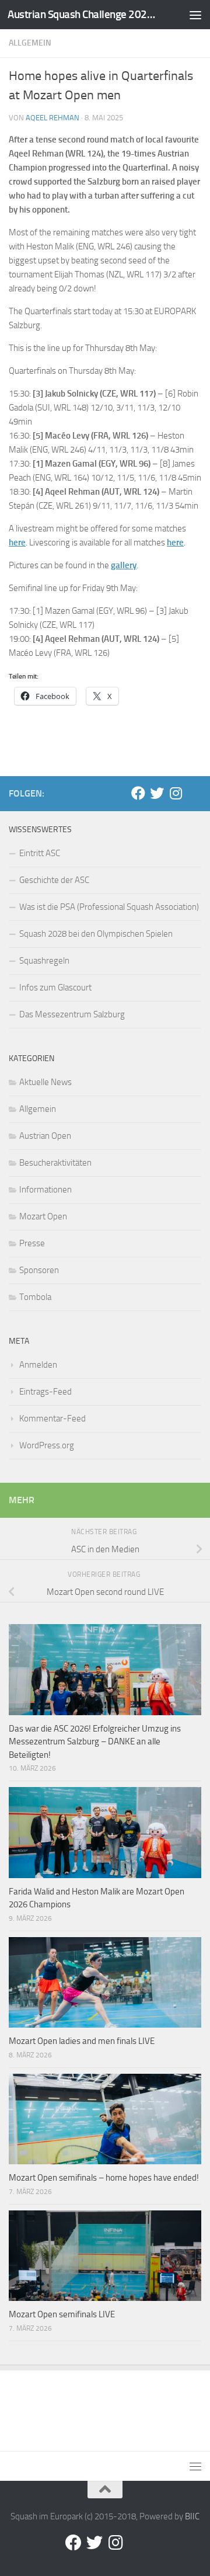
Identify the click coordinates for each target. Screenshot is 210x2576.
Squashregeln (44, 961)
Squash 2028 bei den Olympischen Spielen (96, 934)
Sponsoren (39, 1270)
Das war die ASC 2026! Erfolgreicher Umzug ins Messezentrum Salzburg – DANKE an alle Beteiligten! (95, 1742)
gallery (124, 565)
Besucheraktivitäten (55, 1163)
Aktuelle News (45, 1082)
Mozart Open (43, 1216)
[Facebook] (138, 793)
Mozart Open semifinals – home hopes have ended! (104, 2178)
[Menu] (195, 15)
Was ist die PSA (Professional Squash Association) (109, 907)
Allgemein (30, 43)
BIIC (192, 2516)
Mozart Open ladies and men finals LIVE (82, 2041)
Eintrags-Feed (45, 1392)
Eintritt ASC (40, 853)
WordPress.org (47, 1445)
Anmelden (38, 1365)
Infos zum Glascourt (55, 988)
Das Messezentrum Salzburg (72, 1014)
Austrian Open (45, 1136)
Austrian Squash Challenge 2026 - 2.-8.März (83, 14)
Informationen (45, 1190)
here (17, 543)
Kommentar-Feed (52, 1419)
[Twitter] (157, 793)
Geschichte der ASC (54, 880)
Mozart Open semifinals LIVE (62, 2314)
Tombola (35, 1297)
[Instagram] (176, 793)
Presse (32, 1243)
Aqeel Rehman (52, 118)
